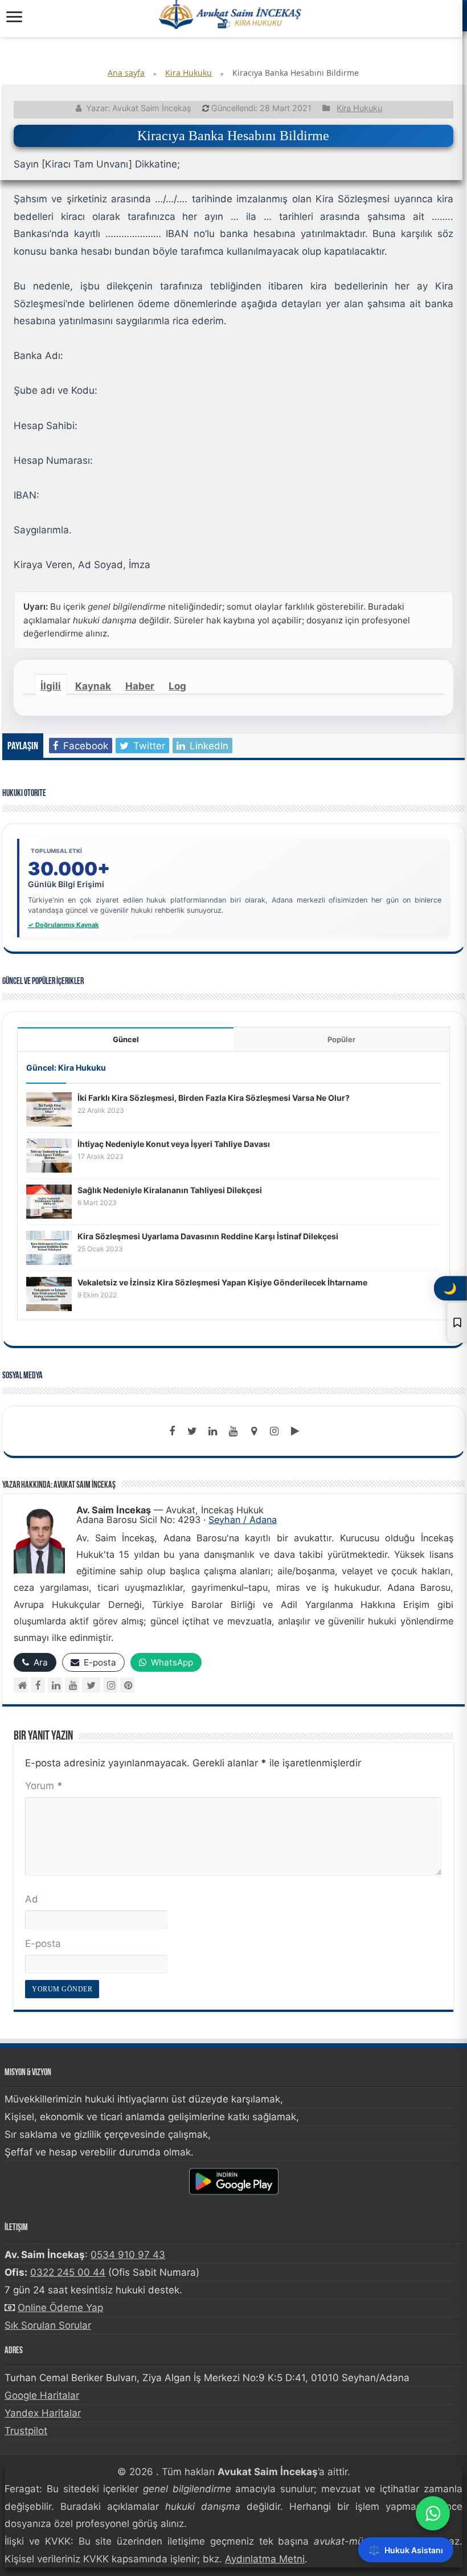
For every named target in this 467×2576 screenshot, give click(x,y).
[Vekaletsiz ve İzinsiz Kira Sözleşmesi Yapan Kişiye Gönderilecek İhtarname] (49, 1293)
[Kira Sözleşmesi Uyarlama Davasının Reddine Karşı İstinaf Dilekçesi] (49, 1247)
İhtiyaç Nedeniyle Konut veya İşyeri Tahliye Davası (174, 1144)
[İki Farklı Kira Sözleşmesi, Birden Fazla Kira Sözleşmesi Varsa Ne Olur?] (49, 1109)
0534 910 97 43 (128, 2255)
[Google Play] (295, 1431)
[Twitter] (192, 1431)
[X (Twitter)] (91, 1685)
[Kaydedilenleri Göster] (457, 1322)
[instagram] (275, 1431)
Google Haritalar (42, 2395)
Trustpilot (26, 2431)
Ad (32, 1899)
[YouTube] (72, 1685)
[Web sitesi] (21, 1685)
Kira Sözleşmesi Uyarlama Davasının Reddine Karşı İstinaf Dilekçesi (208, 1236)
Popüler (341, 1039)
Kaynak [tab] (93, 686)
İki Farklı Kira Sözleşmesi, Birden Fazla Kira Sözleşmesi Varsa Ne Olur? (214, 1098)
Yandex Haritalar (43, 2413)
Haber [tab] (140, 686)
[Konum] (254, 1431)
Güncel (126, 1039)
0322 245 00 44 (68, 2272)
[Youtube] (233, 1431)
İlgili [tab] (51, 686)
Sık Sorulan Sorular (48, 2325)
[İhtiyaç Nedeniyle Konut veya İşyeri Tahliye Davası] (49, 1155)
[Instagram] (110, 1685)
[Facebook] (172, 1431)
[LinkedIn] (213, 1431)
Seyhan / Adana (243, 1520)
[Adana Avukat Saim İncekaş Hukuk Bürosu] (231, 14)
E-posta (43, 1944)
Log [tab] (177, 686)
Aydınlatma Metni (265, 2559)
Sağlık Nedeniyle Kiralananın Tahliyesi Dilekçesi (170, 1190)
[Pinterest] (127, 1685)
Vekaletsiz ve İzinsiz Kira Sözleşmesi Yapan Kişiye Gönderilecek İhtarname (222, 1282)
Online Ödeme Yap (60, 2308)
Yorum (44, 1786)
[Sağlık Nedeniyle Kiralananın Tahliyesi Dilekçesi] (49, 1201)
